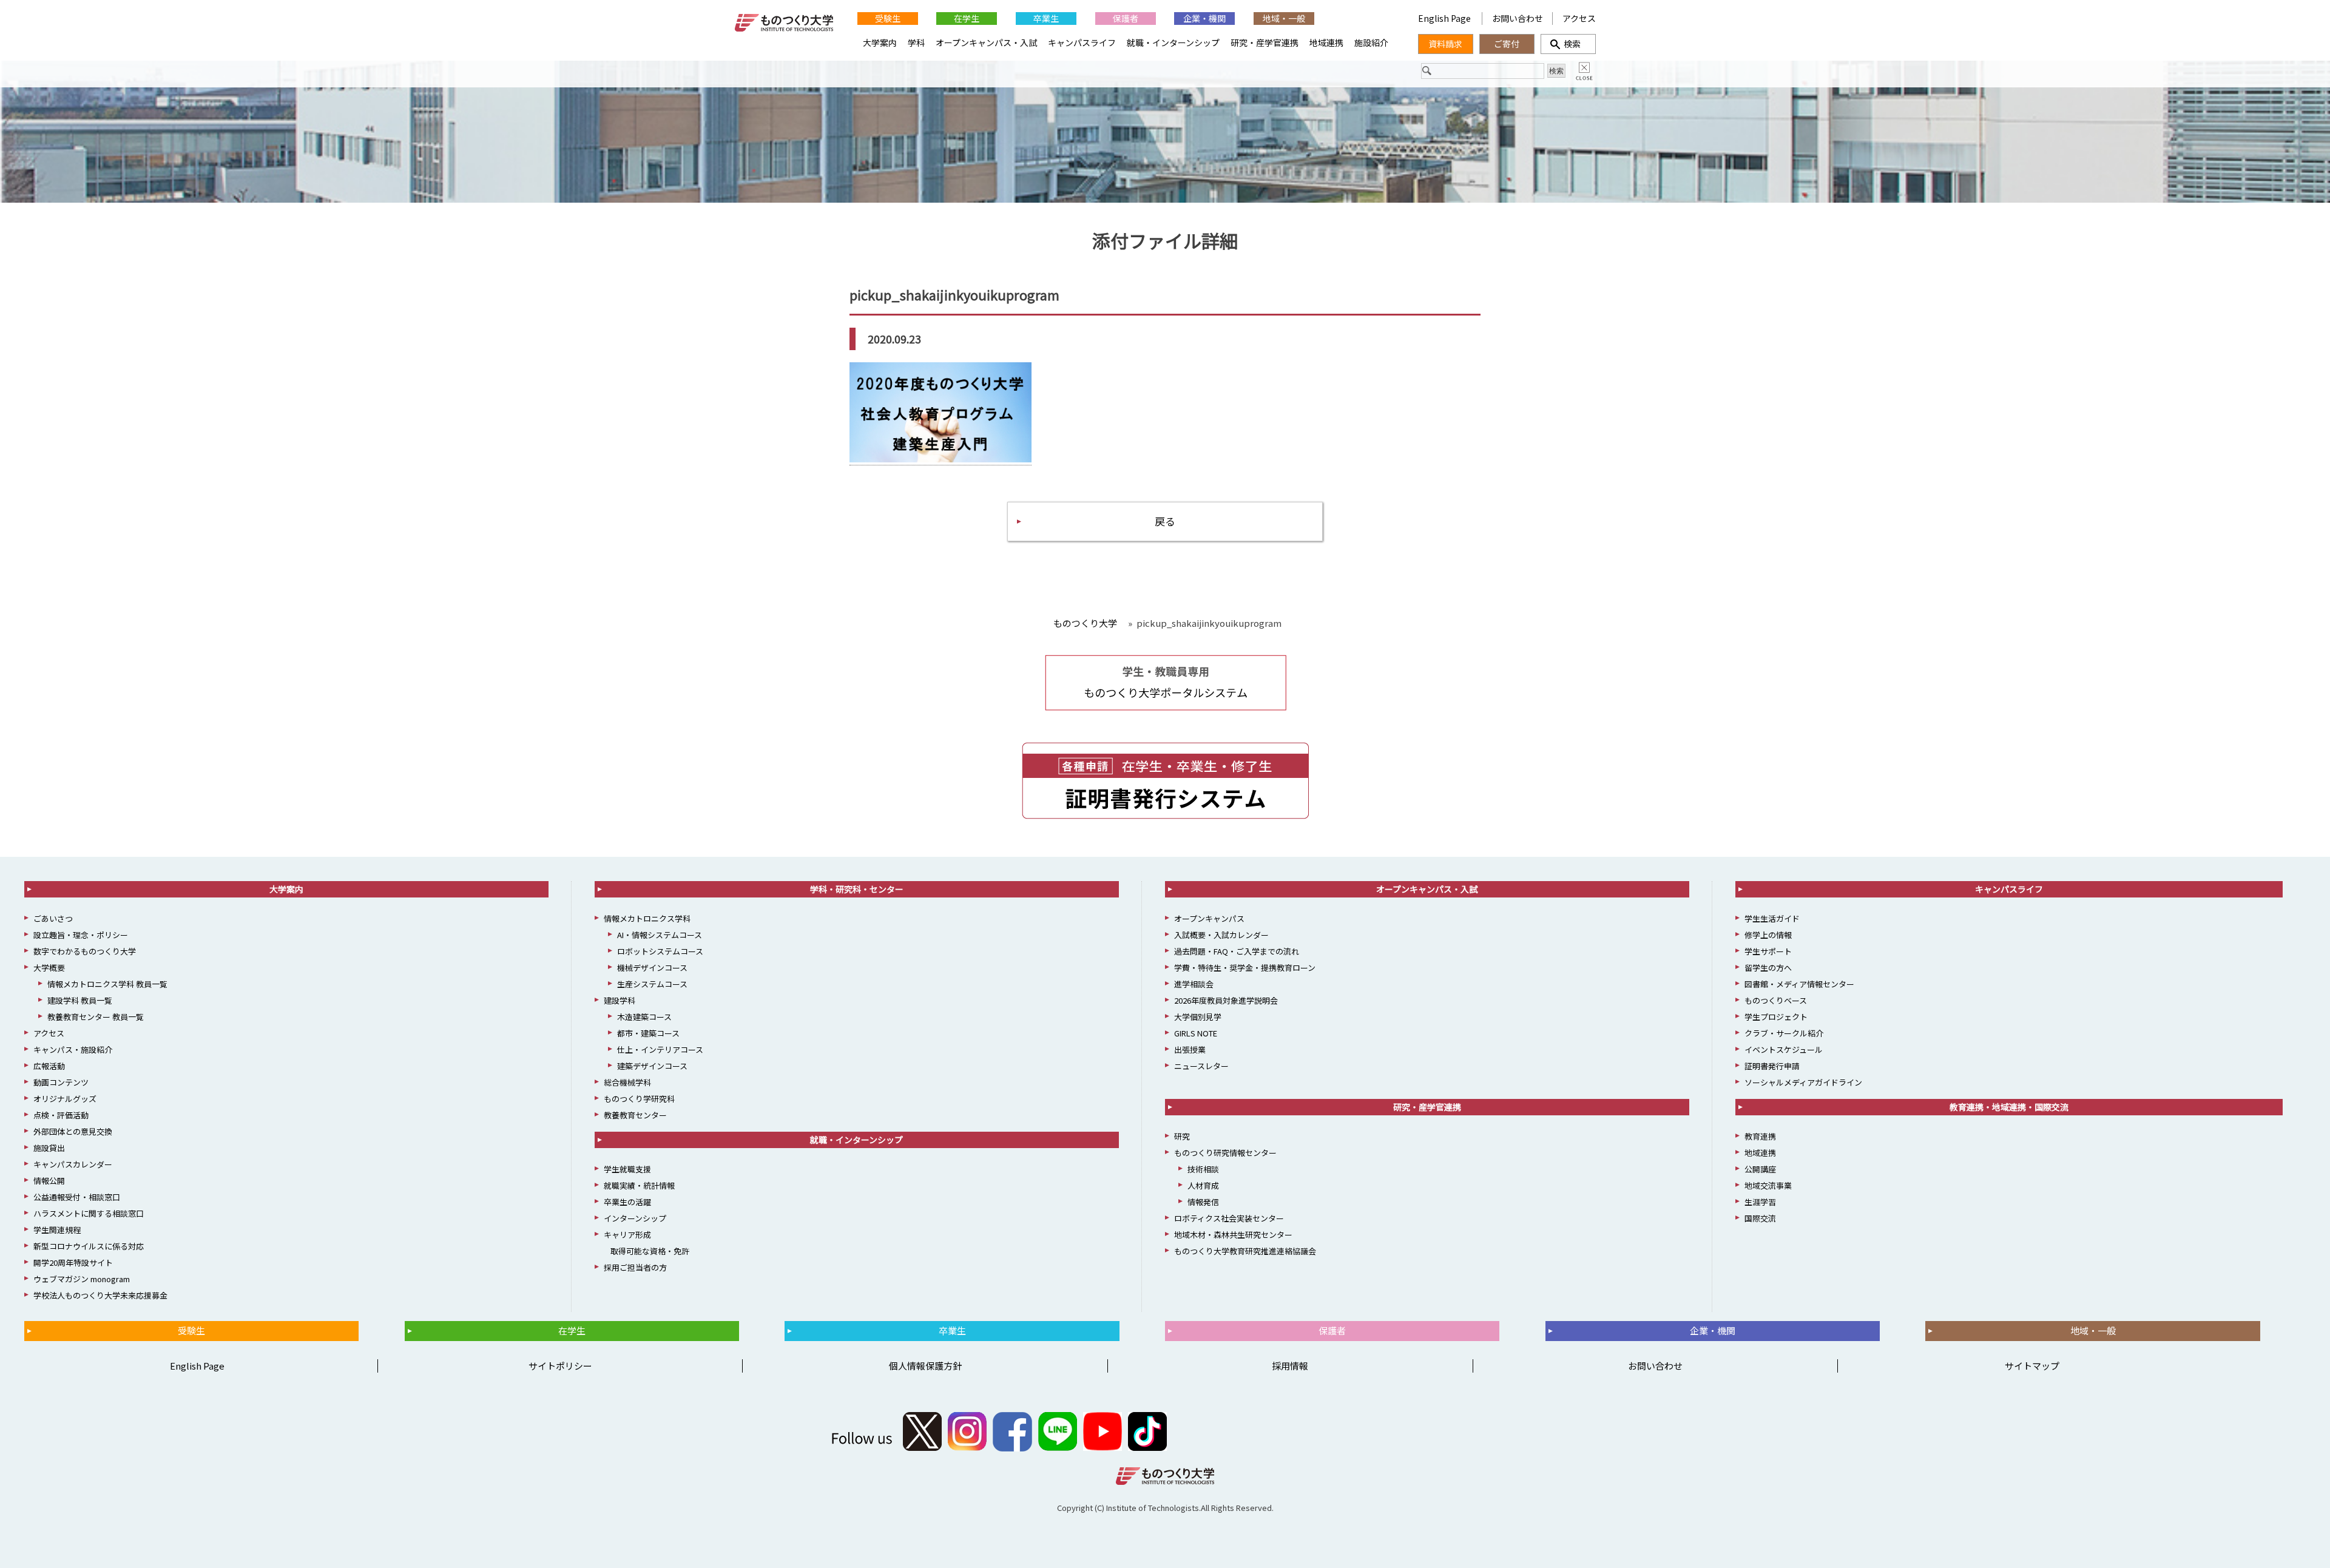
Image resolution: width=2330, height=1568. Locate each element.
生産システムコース (652, 984)
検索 (1568, 44)
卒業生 (1046, 18)
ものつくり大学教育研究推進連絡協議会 (1245, 1251)
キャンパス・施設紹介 (73, 1049)
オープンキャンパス (1209, 918)
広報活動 (49, 1066)
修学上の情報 (1768, 935)
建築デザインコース (652, 1066)
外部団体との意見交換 (73, 1131)
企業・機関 (1204, 18)
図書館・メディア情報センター (1799, 984)
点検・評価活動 (61, 1115)
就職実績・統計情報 (639, 1185)
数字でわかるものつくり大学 (85, 951)
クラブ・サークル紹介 (1784, 1033)
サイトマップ (2032, 1366)
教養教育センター (635, 1115)
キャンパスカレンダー (73, 1164)
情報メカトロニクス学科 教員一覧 (107, 984)
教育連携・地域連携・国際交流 (2009, 1107)
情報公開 (49, 1181)
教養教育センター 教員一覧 (96, 1017)
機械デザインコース (652, 968)
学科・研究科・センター (857, 889)
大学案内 (880, 42)
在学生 (967, 18)
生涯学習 (1760, 1202)
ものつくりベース (1776, 1000)
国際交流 (1760, 1218)
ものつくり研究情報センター (1225, 1153)
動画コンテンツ (61, 1082)
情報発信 (1203, 1202)
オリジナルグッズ (65, 1099)
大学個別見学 (1198, 1017)
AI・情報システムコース (660, 935)
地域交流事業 (1768, 1185)
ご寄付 (1507, 44)
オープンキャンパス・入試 (986, 42)
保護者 (1126, 18)
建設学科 (620, 1000)
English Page (1445, 18)
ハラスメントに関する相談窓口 (89, 1213)
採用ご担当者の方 (635, 1267)
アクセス (1579, 18)
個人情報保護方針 (925, 1366)
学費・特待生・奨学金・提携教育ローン (1245, 968)
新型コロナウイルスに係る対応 (89, 1246)
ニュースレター (1201, 1066)
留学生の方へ (1768, 968)
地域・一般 (1284, 18)
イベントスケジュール (1784, 1049)
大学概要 (49, 968)
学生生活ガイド (1772, 918)
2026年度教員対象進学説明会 (1226, 1000)
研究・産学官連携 (1265, 42)
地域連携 (1326, 42)
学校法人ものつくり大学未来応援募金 (100, 1295)
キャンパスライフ (1082, 42)
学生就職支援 (627, 1169)
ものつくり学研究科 (639, 1099)
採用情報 (1290, 1366)
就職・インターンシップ (1173, 42)
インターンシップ (635, 1218)
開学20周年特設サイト (73, 1262)
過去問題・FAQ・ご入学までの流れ (1237, 951)
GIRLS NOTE (1196, 1033)
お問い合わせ (1518, 18)
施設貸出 (49, 1148)
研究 (1182, 1136)
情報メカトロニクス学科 (647, 918)
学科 (916, 42)
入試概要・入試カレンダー (1221, 935)
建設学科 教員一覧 (80, 1000)
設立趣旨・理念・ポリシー (81, 935)
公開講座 (1760, 1169)
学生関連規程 (57, 1230)
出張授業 (1190, 1049)
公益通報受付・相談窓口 (77, 1197)
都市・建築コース (648, 1033)
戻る (1165, 521)
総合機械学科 (627, 1082)
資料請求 (1445, 44)
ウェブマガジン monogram (82, 1279)
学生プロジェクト (1776, 1017)
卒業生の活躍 (627, 1202)
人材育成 (1203, 1185)
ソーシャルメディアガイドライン (1803, 1082)
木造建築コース (644, 1017)
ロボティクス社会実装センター (1229, 1218)
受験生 (888, 18)
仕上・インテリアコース (660, 1049)
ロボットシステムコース (660, 951)
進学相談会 (1194, 984)
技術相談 (1203, 1169)
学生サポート (1768, 951)
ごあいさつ (53, 918)
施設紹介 (1371, 42)
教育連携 (1760, 1136)
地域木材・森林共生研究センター (1233, 1235)
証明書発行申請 (1772, 1066)
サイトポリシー (560, 1366)
